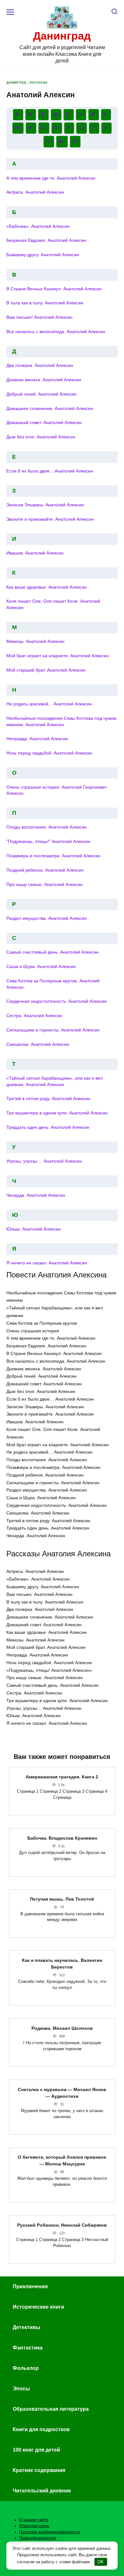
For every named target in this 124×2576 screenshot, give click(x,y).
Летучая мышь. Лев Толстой (62, 1899)
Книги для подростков (41, 2429)
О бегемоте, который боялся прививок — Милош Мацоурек (62, 2161)
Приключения (30, 2286)
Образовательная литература (51, 2409)
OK (101, 2562)
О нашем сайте (34, 2520)
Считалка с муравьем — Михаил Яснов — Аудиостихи (62, 2093)
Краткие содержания (39, 2470)
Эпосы (21, 2389)
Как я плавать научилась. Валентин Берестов (62, 1964)
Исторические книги (38, 2307)
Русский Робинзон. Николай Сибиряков (62, 2225)
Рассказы (38, 82)
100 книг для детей (36, 2450)
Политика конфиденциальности (49, 2532)
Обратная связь (34, 2526)
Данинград (62, 36)
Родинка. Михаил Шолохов (62, 2028)
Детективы (27, 2327)
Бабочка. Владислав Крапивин (62, 1838)
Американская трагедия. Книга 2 (62, 1777)
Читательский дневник (42, 2491)
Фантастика (28, 2348)
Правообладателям (38, 2538)
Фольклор (26, 2368)
